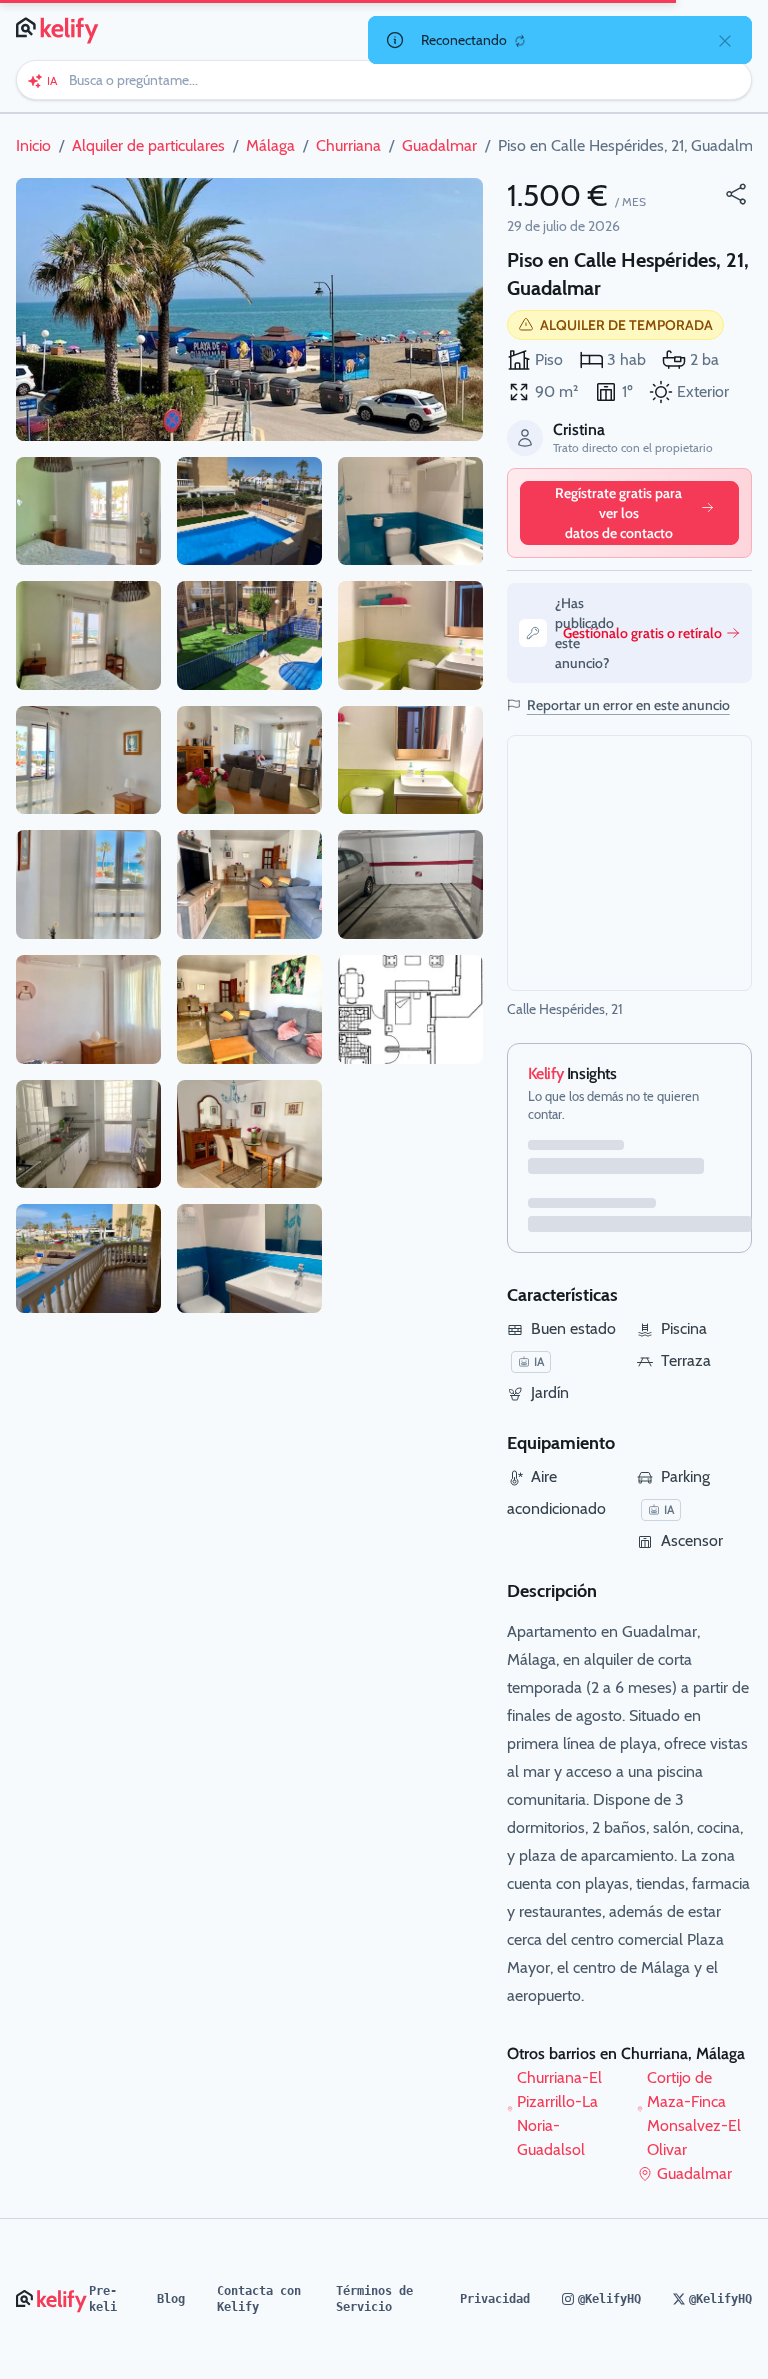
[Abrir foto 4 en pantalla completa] (88, 760)
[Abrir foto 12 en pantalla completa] (249, 884)
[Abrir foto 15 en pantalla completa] (249, 1258)
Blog (171, 2299)
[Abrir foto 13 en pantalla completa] (249, 1009)
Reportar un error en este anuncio (628, 705)
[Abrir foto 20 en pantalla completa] (410, 1009)
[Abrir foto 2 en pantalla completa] (88, 511)
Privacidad (495, 2299)
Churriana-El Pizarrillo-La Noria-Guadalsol (559, 2113)
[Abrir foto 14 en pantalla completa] (249, 1134)
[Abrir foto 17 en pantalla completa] (410, 635)
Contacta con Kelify (259, 2299)
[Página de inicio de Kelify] (58, 28)
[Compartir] (736, 194)
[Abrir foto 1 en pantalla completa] (249, 309)
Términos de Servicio (374, 2299)
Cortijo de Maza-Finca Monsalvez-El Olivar (694, 2113)
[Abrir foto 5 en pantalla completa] (88, 884)
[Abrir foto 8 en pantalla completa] (88, 1258)
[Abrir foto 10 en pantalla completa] (249, 635)
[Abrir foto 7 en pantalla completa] (88, 1134)
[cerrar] (725, 40)
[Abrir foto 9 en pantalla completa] (249, 511)
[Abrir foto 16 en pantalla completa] (410, 511)
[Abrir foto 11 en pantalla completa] (249, 760)
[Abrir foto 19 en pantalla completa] (410, 884)
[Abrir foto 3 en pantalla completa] (88, 635)
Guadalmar (694, 2173)
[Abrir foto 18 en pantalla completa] (410, 760)
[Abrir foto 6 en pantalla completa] (88, 1009)
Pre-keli (103, 2299)
